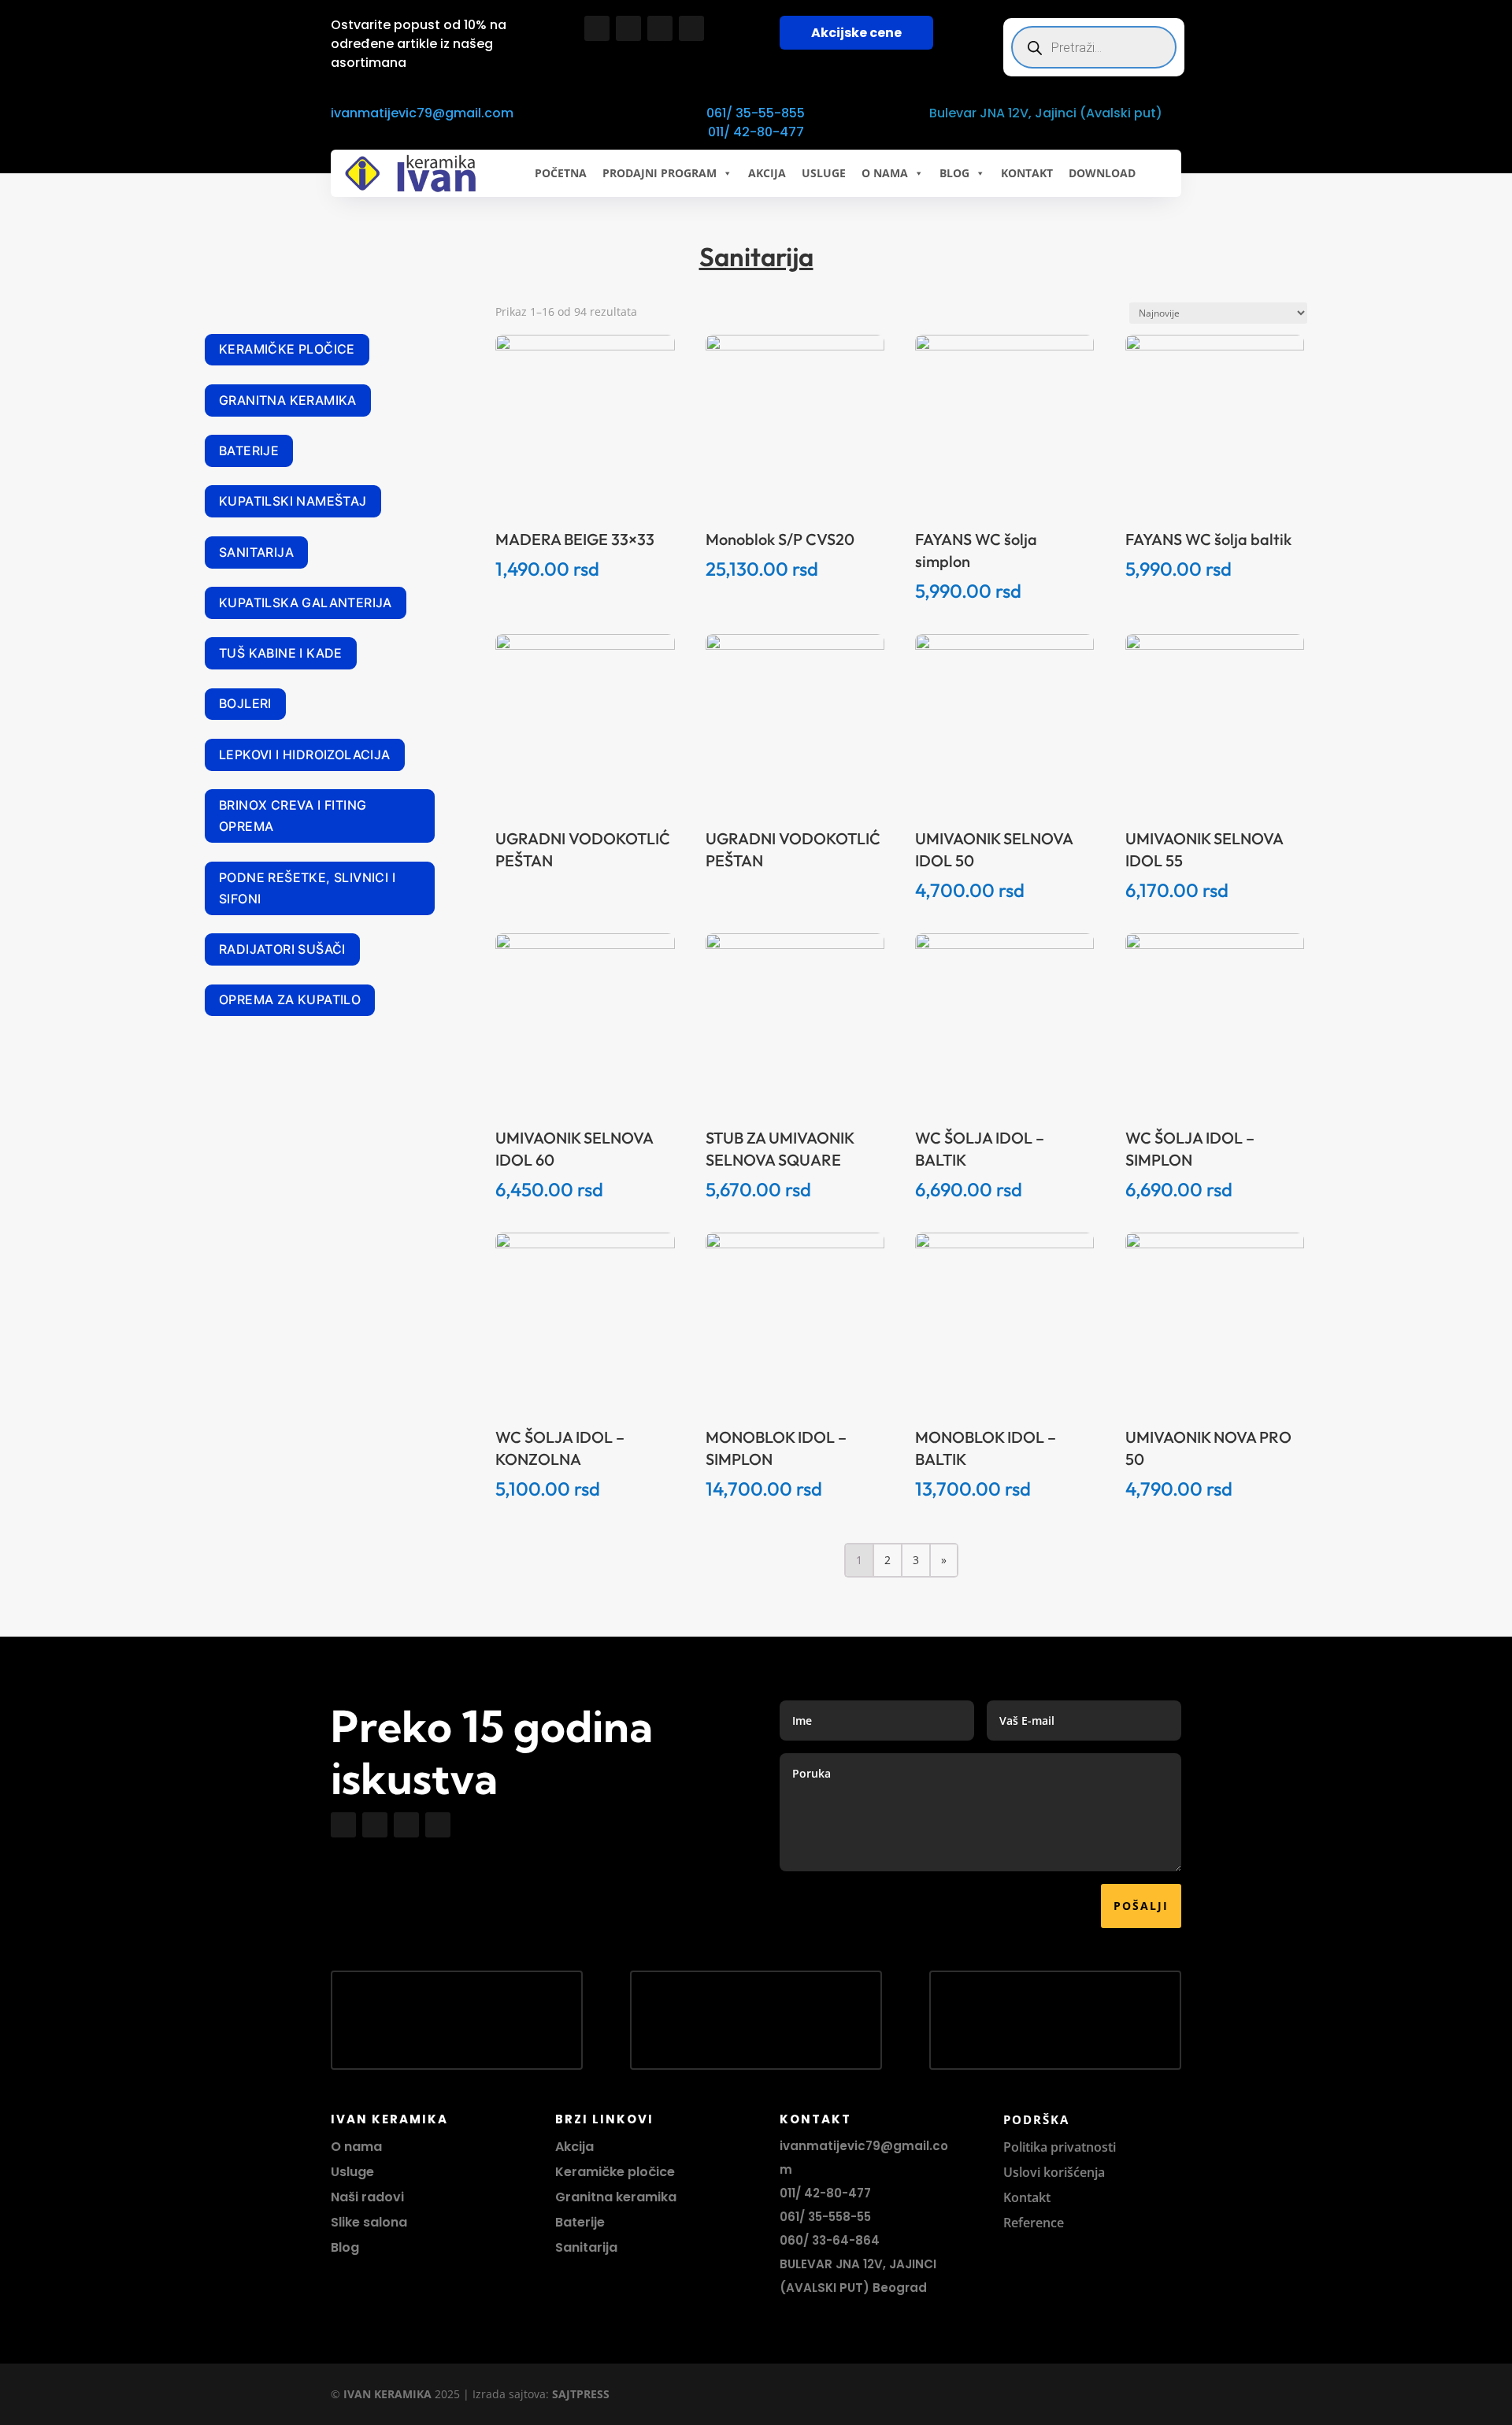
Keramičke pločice (287, 349)
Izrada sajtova (509, 2394)
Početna (561, 173)
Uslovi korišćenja (1054, 2172)
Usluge (824, 173)
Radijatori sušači (282, 949)
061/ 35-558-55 (825, 2217)
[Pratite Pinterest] (691, 28)
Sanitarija (256, 552)
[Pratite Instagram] (628, 28)
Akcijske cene (856, 33)
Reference (1034, 2223)
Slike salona (369, 2222)
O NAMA (885, 173)
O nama (356, 2147)
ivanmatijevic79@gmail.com (422, 113)
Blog (345, 2247)
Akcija (574, 2147)
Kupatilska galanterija (306, 603)
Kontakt (1027, 2197)
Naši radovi (367, 2197)
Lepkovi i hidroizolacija (305, 755)
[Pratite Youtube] (660, 28)
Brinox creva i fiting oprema (293, 816)
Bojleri (245, 703)
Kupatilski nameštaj (293, 501)
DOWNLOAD (1102, 173)
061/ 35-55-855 (756, 113)
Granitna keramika (288, 400)
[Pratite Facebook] (597, 28)
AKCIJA (767, 173)
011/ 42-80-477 (756, 132)
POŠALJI (1141, 1906)
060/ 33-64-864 (830, 2240)
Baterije (249, 451)
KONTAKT (1027, 173)
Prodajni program (660, 173)
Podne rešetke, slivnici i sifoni (307, 888)
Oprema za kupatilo (290, 999)
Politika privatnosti (1060, 2147)
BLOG (954, 173)
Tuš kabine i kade (281, 653)
